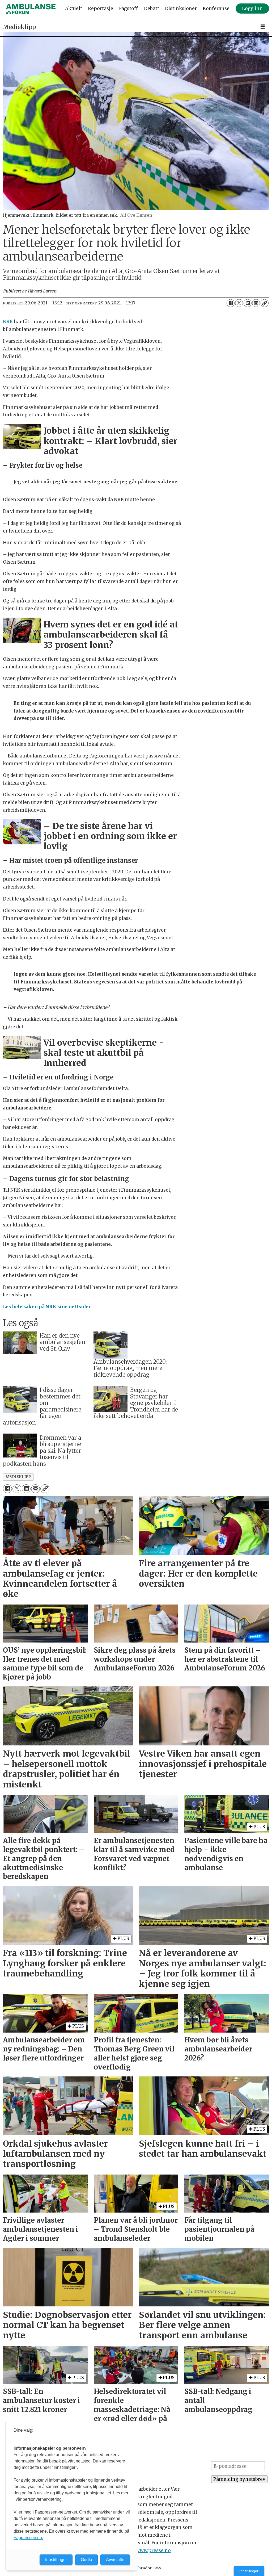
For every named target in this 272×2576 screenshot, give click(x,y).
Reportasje (101, 9)
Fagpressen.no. (28, 2538)
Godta (86, 2560)
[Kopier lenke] (265, 303)
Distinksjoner (181, 9)
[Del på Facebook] (231, 303)
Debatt (152, 9)
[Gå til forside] (31, 9)
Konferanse (216, 9)
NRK (8, 322)
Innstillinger (249, 2571)
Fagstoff (128, 9)
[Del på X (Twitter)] (239, 303)
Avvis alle (115, 2560)
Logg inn (252, 9)
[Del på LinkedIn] (248, 303)
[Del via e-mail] (256, 303)
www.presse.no (153, 2550)
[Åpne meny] (263, 27)
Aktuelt (74, 9)
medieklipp (18, 1477)
